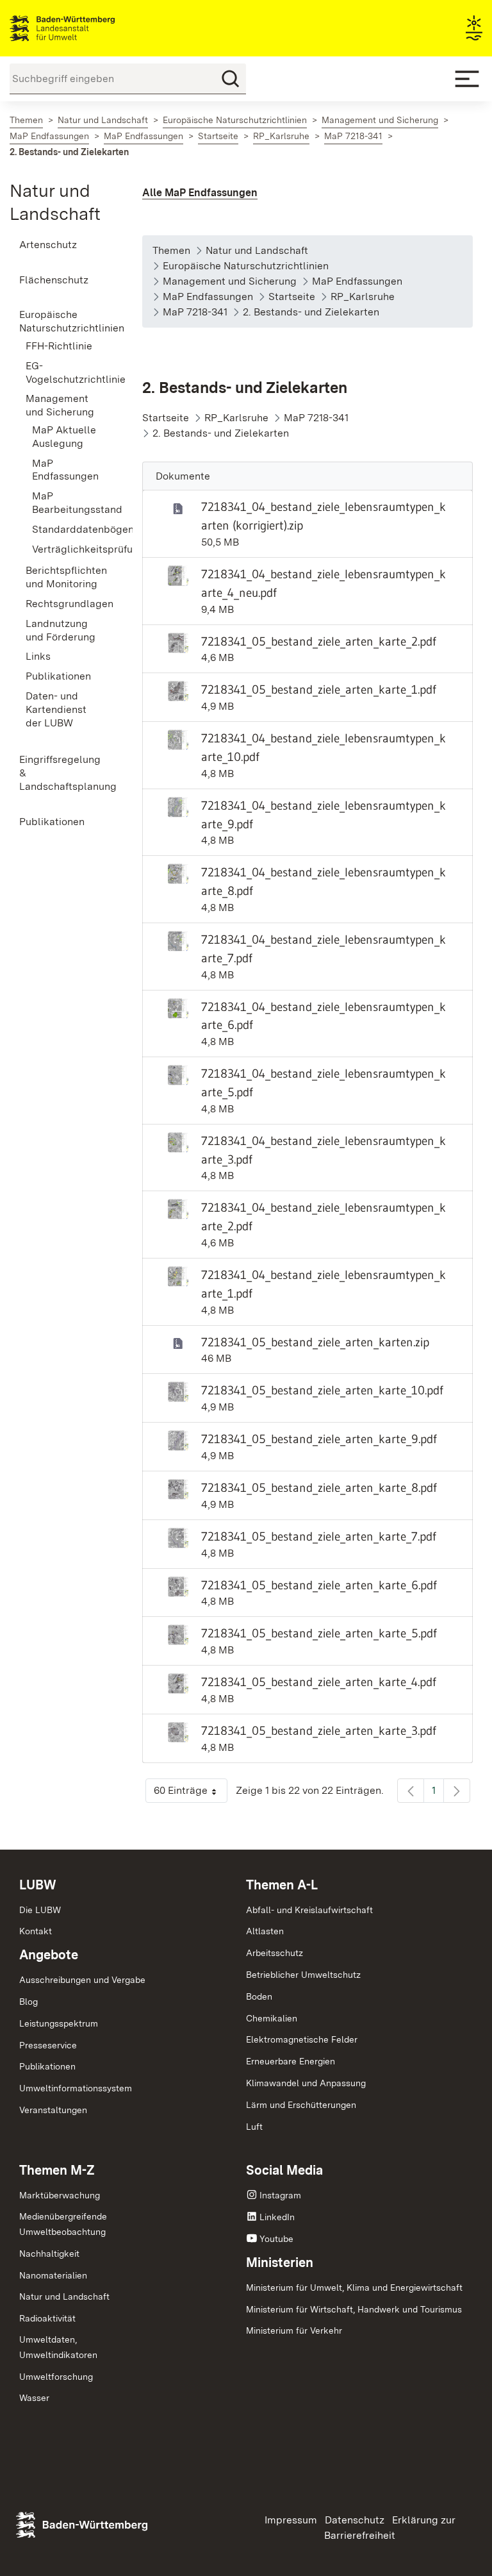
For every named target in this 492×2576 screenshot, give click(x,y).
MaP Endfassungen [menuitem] (65, 470)
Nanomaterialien (53, 2275)
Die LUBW (40, 1910)
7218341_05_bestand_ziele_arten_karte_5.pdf (319, 1633)
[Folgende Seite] (457, 1791)
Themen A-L (282, 1885)
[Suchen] (231, 79)
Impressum (291, 2520)
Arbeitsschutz (275, 1953)
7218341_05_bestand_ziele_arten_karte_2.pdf (319, 641)
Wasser (34, 2398)
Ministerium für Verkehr (294, 2330)
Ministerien (280, 2262)
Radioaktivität (47, 2318)
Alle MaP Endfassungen (200, 193)
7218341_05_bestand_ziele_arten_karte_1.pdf (319, 689)
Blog (29, 2002)
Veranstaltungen (53, 2110)
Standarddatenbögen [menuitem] (68, 529)
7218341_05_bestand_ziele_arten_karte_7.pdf (319, 1536)
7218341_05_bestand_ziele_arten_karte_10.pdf (322, 1390)
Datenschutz (355, 2520)
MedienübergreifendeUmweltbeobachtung (63, 2224)
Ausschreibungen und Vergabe (82, 1980)
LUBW (38, 1885)
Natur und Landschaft (64, 2296)
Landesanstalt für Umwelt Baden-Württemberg (85, 28)
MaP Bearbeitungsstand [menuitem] (68, 503)
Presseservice (48, 2045)
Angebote (49, 1955)
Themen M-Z (57, 2170)
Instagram (280, 2195)
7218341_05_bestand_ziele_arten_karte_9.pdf (319, 1439)
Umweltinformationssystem (76, 2088)
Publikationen (47, 2066)
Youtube (276, 2239)
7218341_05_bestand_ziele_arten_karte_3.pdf (319, 1730)
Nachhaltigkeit (49, 2254)
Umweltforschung (56, 2377)
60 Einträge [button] (191, 1794)
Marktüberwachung (60, 2195)
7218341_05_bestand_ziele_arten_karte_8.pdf (319, 1487)
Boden (259, 1996)
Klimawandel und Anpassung (306, 2083)
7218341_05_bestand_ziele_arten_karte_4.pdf (319, 1682)
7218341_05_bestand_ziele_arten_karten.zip (315, 1342)
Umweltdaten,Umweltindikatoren (58, 2347)
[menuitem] (61, 245)
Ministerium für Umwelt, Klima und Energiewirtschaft (354, 2287)
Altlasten (265, 1931)
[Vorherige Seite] (411, 1791)
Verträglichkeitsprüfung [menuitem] (68, 549)
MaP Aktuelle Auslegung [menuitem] (64, 437)
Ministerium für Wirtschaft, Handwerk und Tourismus (354, 2309)
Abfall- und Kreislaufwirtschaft (309, 1910)
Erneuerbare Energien (291, 2061)
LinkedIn (277, 2217)
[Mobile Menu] (467, 79)
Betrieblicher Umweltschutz (303, 1975)
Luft (254, 2127)
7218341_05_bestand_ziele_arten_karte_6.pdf (319, 1585)
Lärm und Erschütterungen (301, 2105)
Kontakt (36, 1931)
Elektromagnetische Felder (302, 2039)
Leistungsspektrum (59, 2023)
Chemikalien (272, 2018)
